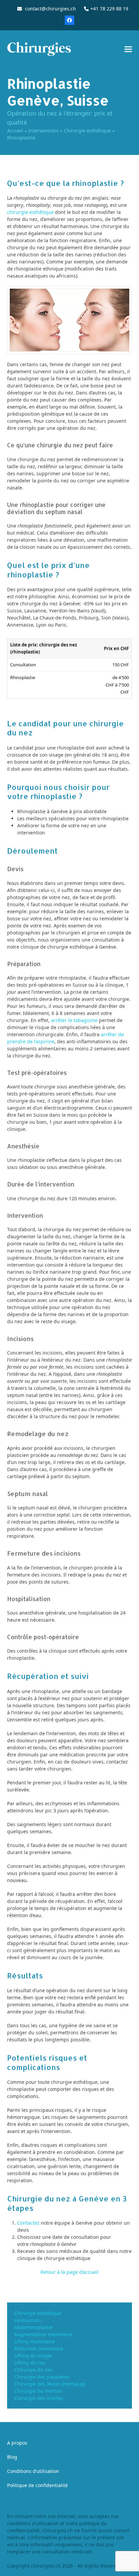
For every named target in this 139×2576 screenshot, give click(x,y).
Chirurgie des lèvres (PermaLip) (50, 2384)
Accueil (15, 131)
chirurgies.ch (46, 2566)
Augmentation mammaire (43, 2334)
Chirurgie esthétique (87, 131)
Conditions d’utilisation (33, 2471)
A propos (17, 2443)
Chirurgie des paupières (42, 2377)
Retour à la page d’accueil (69, 2272)
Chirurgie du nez (33, 2370)
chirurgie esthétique (30, 212)
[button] (128, 49)
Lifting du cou (30, 2363)
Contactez (28, 2223)
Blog (12, 2457)
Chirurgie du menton (38, 2391)
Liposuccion (27, 2320)
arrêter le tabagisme (74, 1020)
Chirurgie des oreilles (39, 2398)
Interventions (44, 131)
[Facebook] (69, 20)
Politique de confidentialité (37, 2485)
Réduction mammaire (39, 2348)
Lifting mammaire (34, 2341)
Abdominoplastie (33, 2327)
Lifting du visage (33, 2356)
